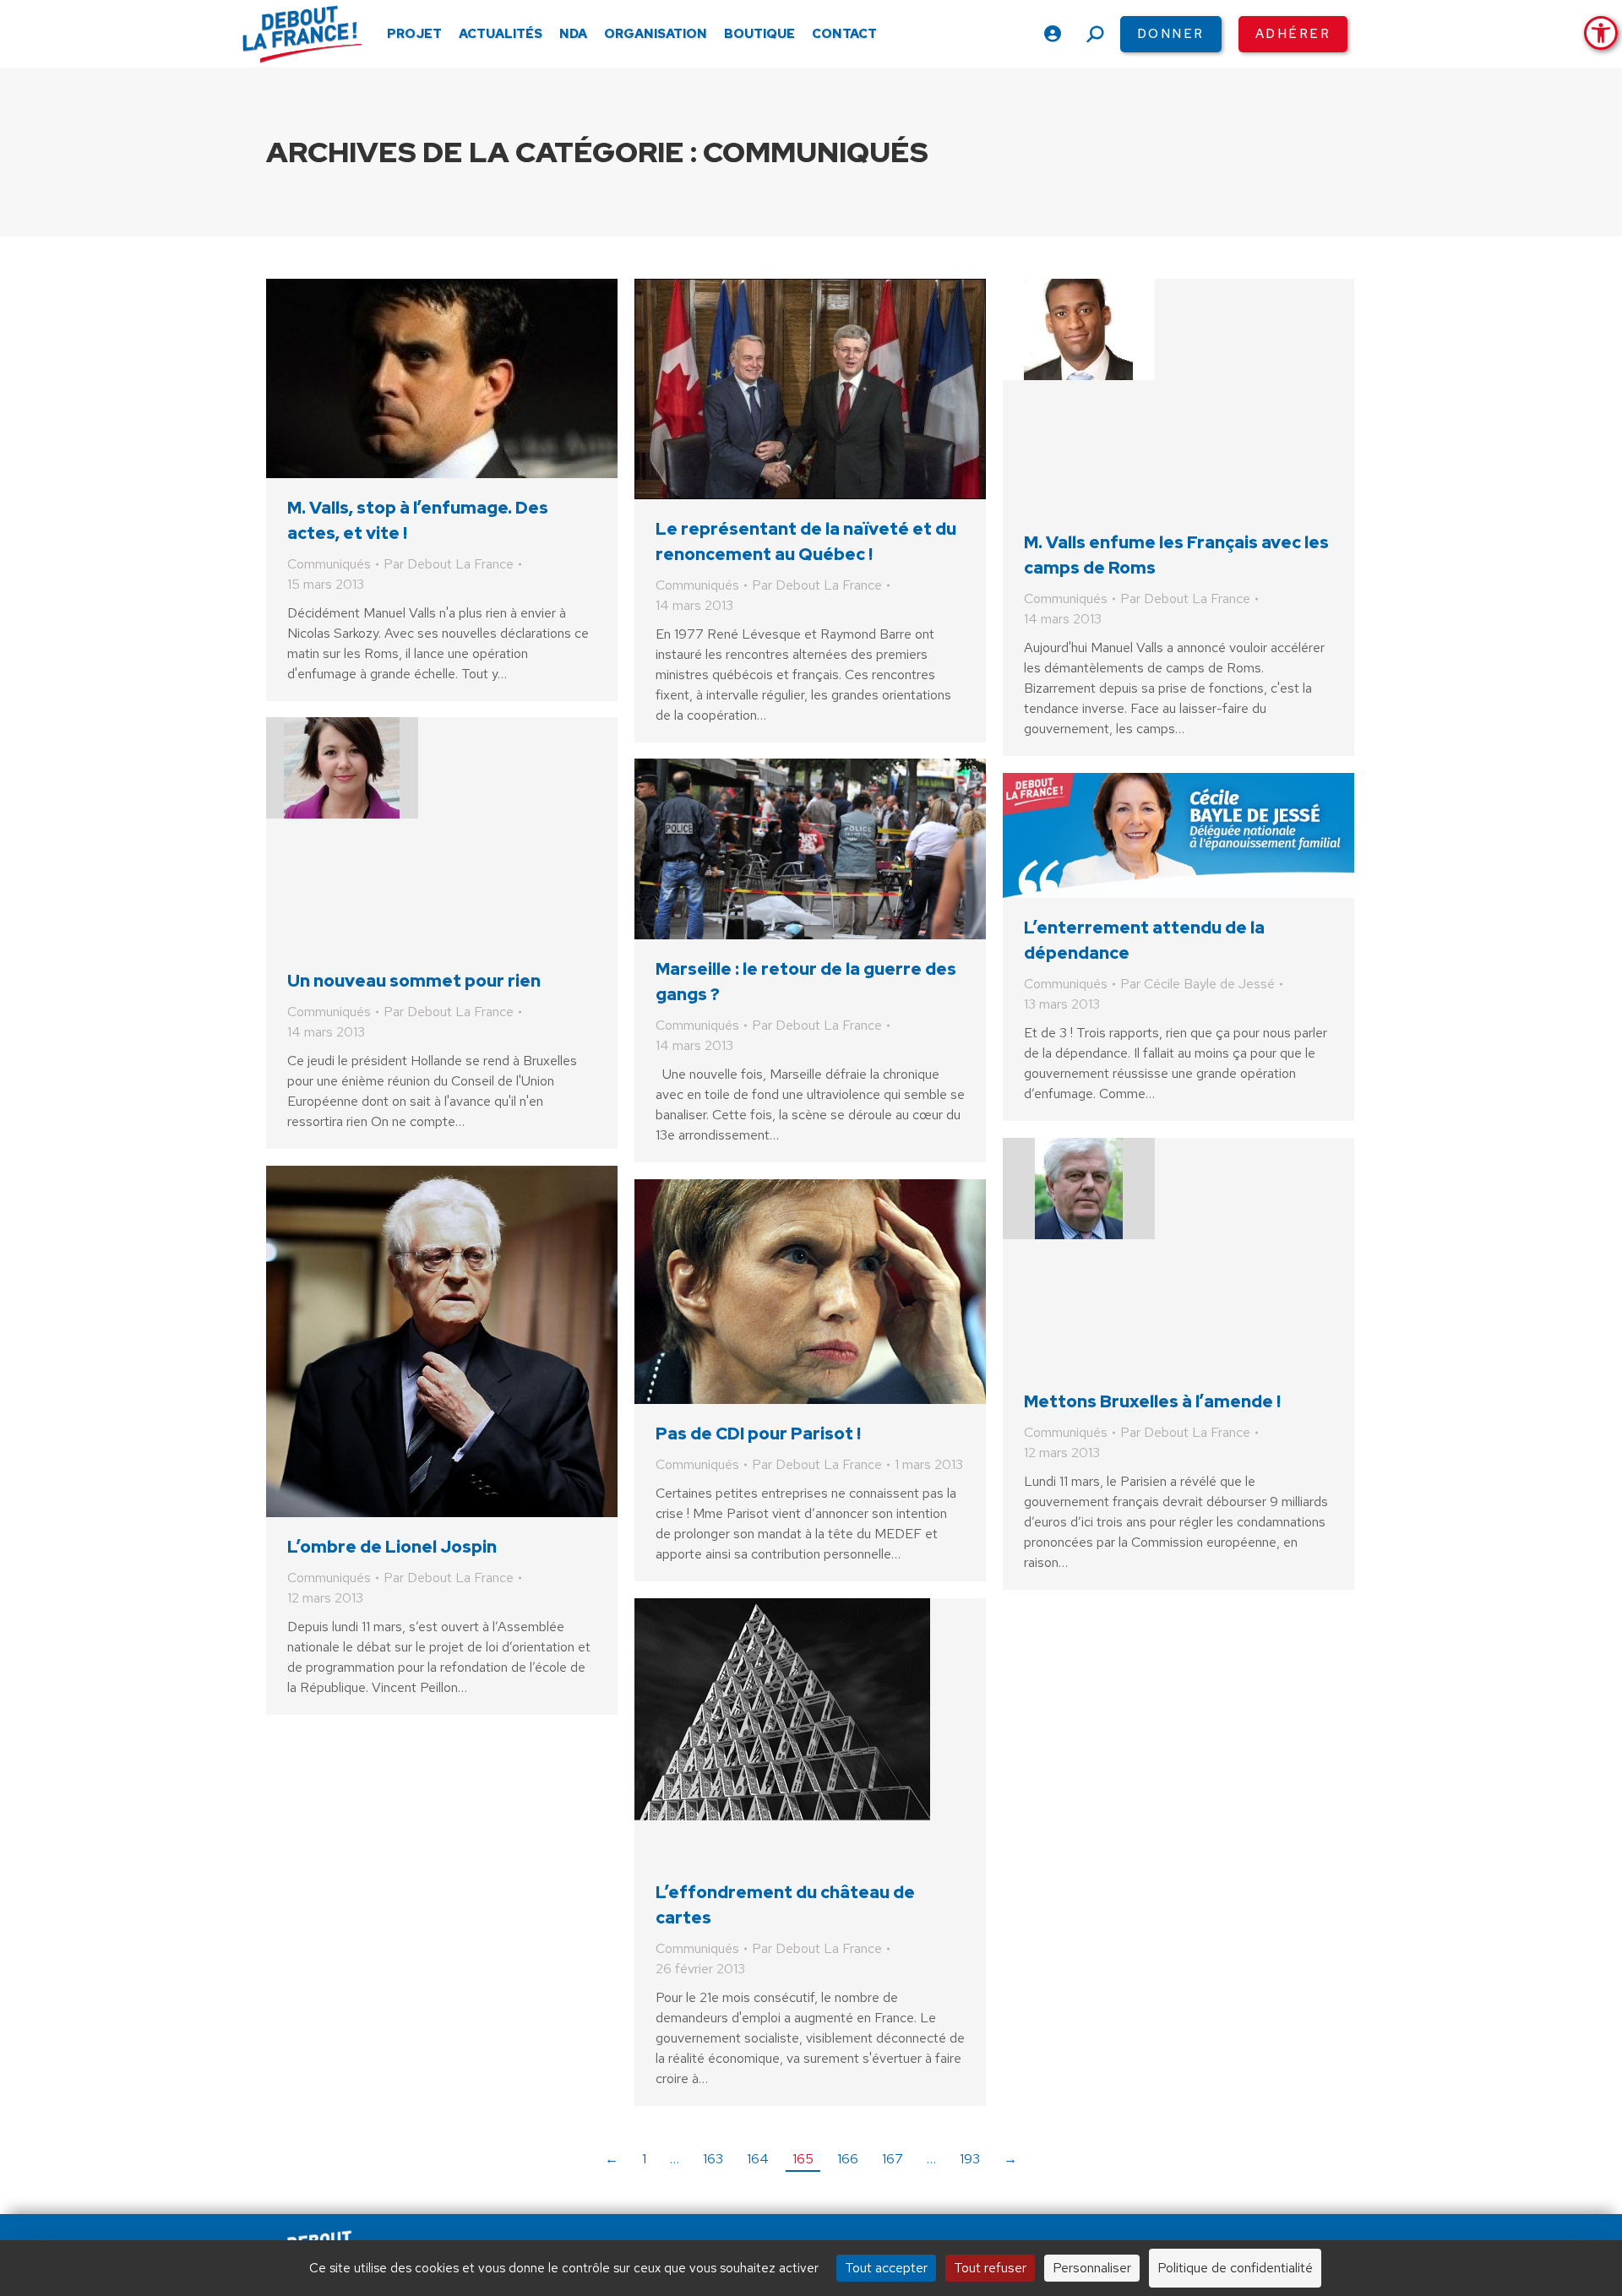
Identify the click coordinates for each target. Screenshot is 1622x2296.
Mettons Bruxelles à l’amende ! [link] (1152, 1401)
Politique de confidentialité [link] (1235, 2268)
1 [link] (644, 2159)
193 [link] (970, 2159)
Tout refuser (990, 2268)
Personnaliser (1092, 2268)
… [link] (675, 2159)
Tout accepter (886, 2268)
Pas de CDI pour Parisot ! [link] (758, 1434)
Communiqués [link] (329, 564)
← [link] (612, 2159)
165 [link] (803, 2159)
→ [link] (1010, 2159)
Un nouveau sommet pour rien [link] (414, 981)
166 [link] (848, 2159)
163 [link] (713, 2159)
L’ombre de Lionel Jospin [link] (392, 1547)
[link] (1601, 33)
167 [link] (893, 2159)
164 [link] (758, 2159)
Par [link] (449, 564)
